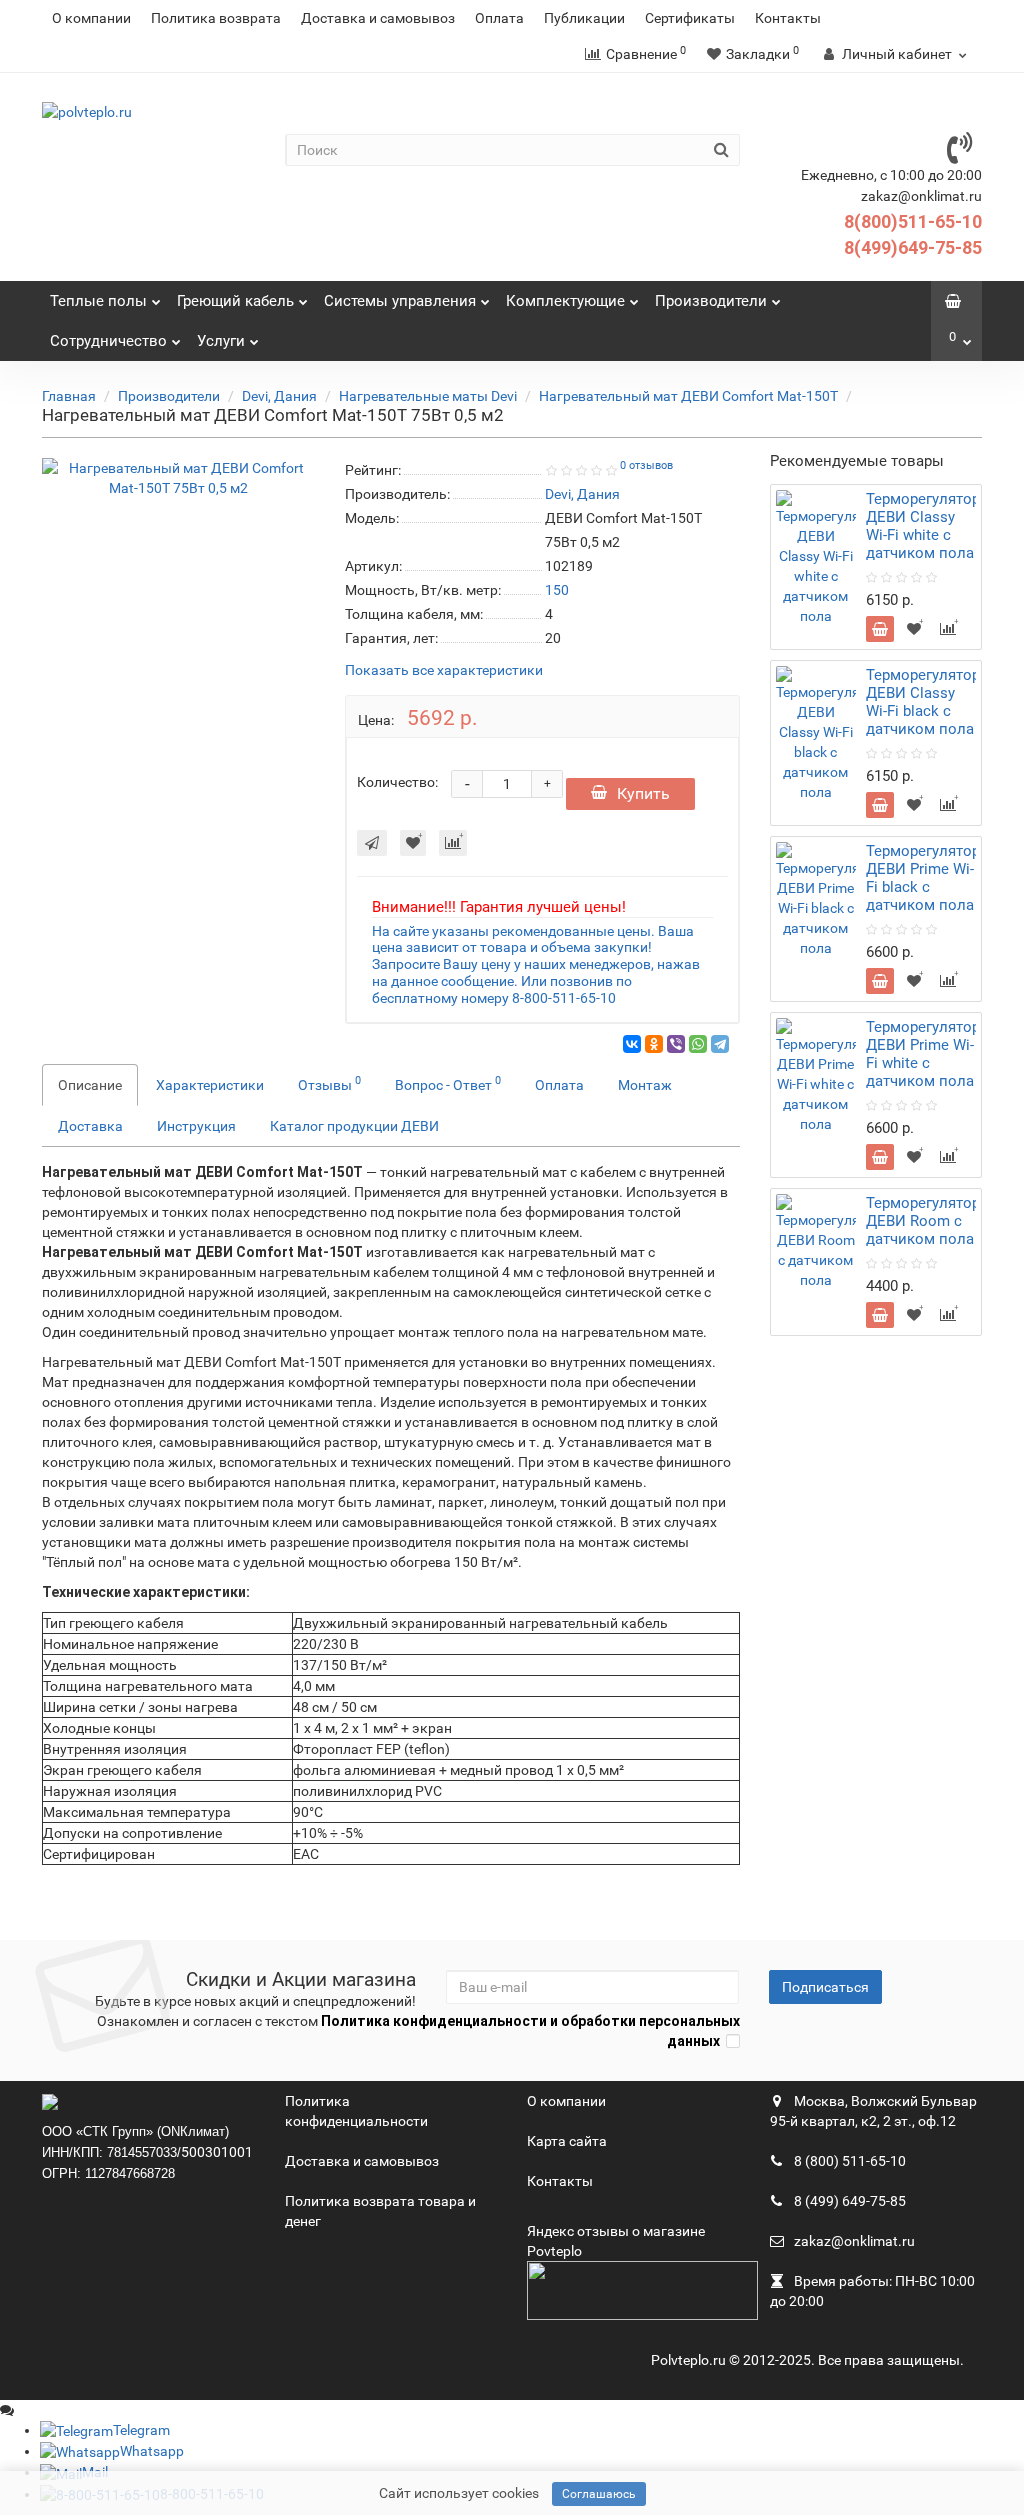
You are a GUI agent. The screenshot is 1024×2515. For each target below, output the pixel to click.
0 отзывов (646, 465)
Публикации (584, 18)
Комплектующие (565, 301)
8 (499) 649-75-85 (848, 2201)
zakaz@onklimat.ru (853, 2241)
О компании (91, 18)
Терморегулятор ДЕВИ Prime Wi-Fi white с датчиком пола (923, 1054)
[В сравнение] (453, 843)
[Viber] (676, 1044)
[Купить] (880, 629)
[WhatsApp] (698, 1044)
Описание (90, 1085)
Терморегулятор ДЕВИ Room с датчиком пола (923, 1221)
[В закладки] (413, 843)
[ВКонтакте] (632, 1044)
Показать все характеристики (444, 670)
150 (557, 590)
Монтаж (645, 1085)
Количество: (397, 782)
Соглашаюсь (599, 2494)
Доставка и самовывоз (378, 18)
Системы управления (400, 301)
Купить (643, 793)
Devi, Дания (279, 396)
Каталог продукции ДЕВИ (354, 1126)
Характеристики (210, 1085)
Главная (69, 396)
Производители (711, 301)
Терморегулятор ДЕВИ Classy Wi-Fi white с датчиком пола (923, 526)
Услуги (221, 341)
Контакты (788, 18)
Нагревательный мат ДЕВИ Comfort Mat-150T (688, 396)
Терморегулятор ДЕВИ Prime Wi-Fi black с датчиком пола (923, 878)
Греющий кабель (235, 301)
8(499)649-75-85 (913, 247)
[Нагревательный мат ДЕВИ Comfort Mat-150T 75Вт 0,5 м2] (178, 478)
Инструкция (196, 1126)
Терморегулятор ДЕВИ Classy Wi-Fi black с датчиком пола (923, 702)
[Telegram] (720, 1044)
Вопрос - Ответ (448, 1083)
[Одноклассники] (654, 1044)
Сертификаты (690, 18)
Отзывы (329, 1083)
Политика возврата (216, 18)
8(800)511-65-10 (913, 221)
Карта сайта (567, 2141)
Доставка (90, 1126)
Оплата (499, 18)
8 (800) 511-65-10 (848, 2161)
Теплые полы (98, 301)
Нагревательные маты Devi (428, 396)
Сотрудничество (108, 341)
